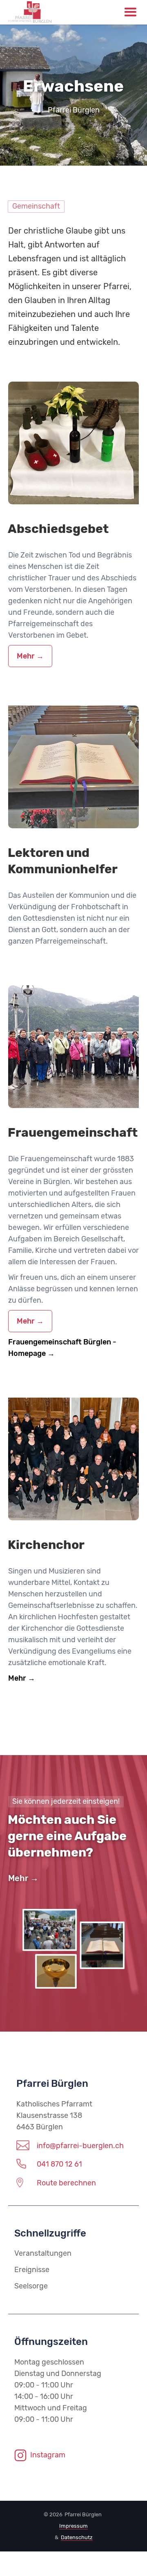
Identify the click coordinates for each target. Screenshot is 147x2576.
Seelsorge (31, 2286)
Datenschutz (77, 2537)
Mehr (26, 656)
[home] (61, 12)
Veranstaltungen (43, 2253)
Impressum (73, 2526)
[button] (130, 12)
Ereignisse (32, 2270)
